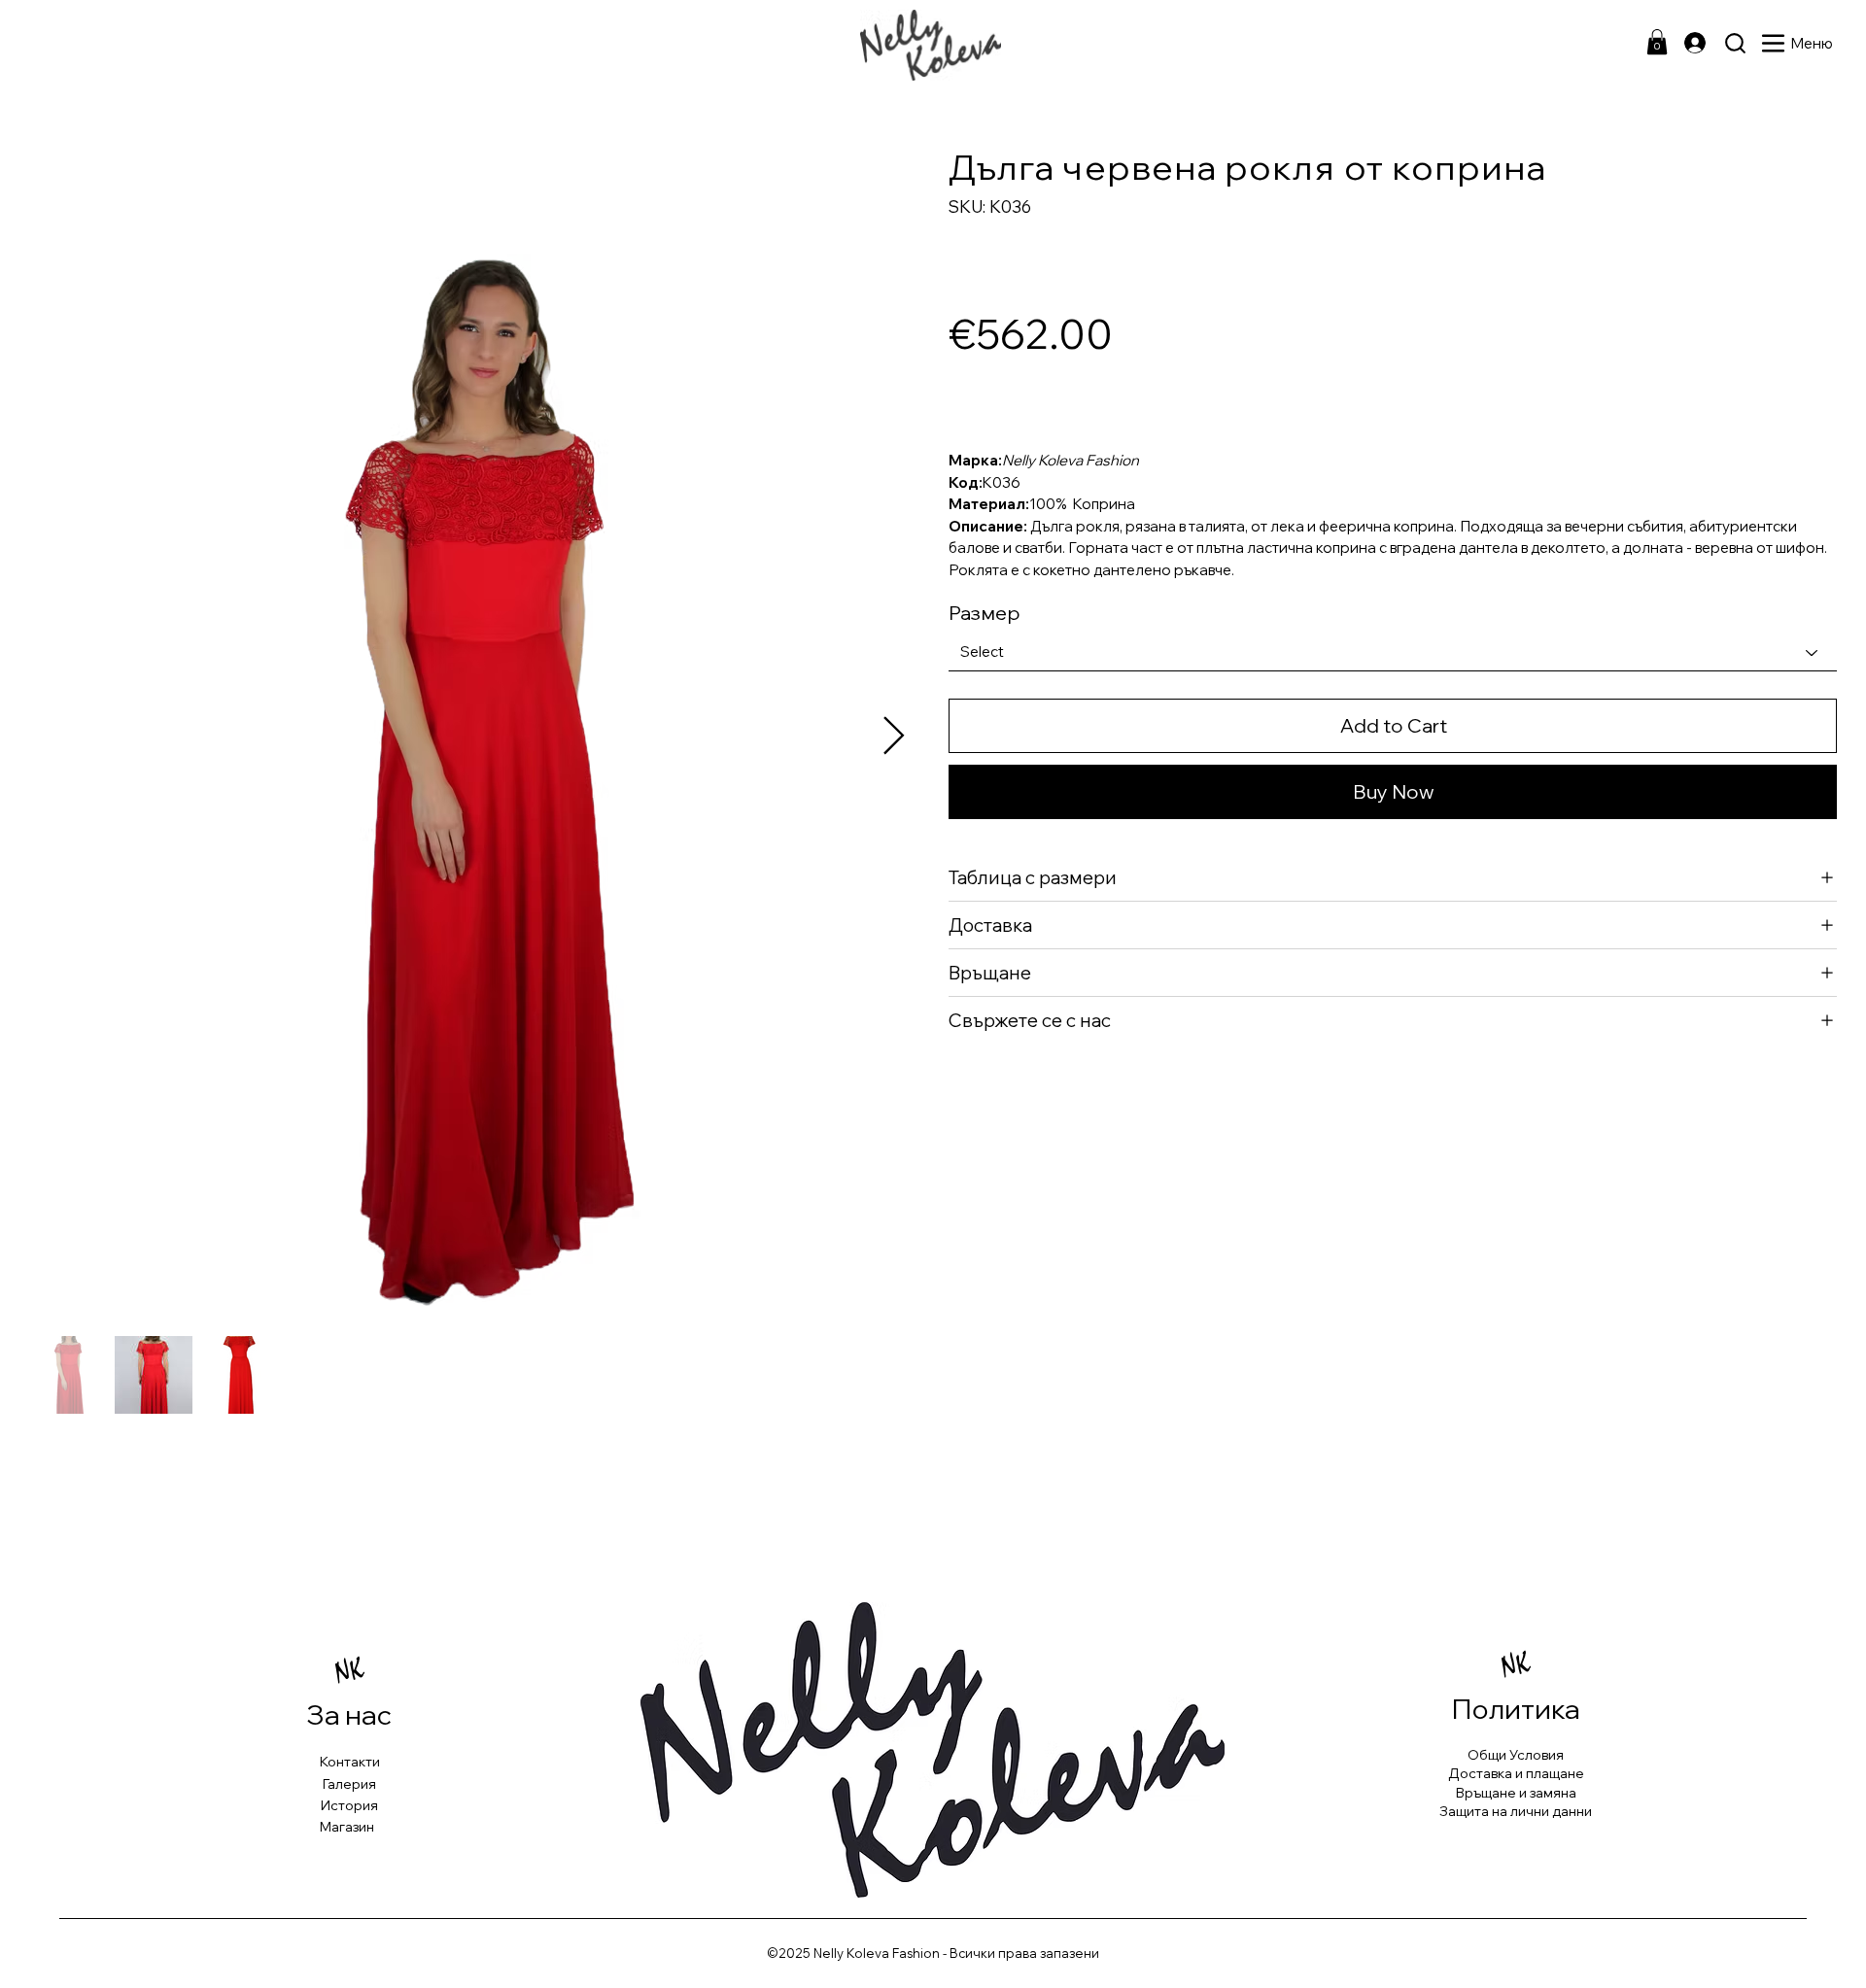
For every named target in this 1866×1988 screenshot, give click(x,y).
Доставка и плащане (1516, 1773)
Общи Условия (1516, 1755)
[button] (1657, 42)
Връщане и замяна (1516, 1793)
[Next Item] (894, 737)
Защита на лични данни (1516, 1811)
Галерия (349, 1784)
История (349, 1805)
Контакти (350, 1762)
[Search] (1735, 43)
